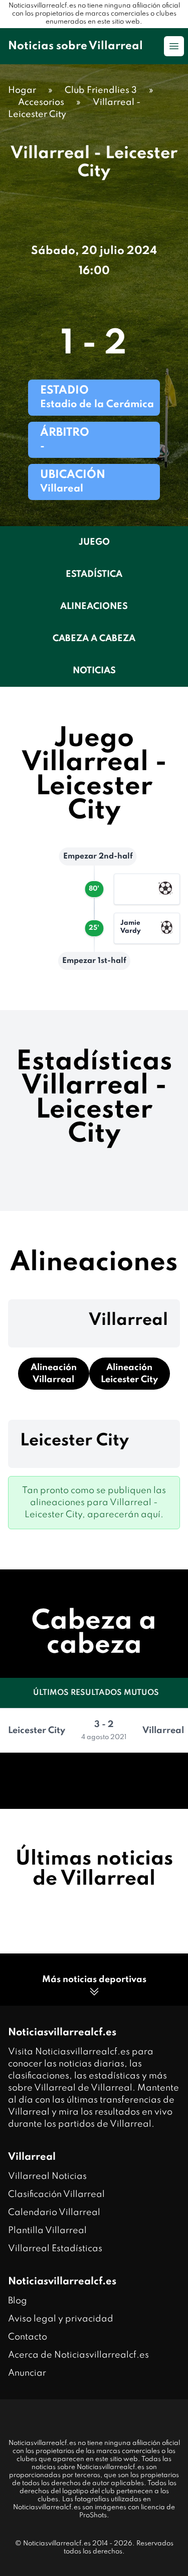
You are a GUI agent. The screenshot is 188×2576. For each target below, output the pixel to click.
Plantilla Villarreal (47, 2231)
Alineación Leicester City (129, 1374)
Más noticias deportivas (94, 1980)
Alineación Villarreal (54, 1374)
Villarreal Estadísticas (55, 2249)
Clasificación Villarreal (56, 2194)
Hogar (22, 90)
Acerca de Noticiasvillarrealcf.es (78, 2355)
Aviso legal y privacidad (61, 2319)
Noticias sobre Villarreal (75, 46)
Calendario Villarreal (54, 2213)
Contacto (28, 2337)
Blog (18, 2301)
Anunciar (27, 2373)
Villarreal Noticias (47, 2176)
